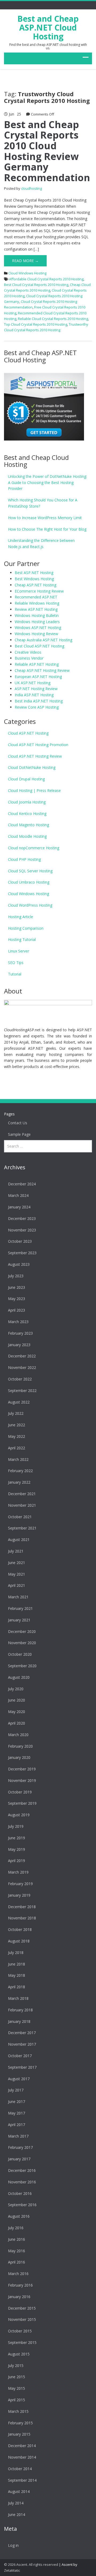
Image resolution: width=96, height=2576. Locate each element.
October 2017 (20, 2056)
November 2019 (22, 1780)
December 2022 (22, 1356)
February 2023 (20, 1333)
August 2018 (19, 1941)
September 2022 (22, 1391)
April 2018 (17, 1987)
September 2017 (22, 2067)
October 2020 (20, 1654)
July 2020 (16, 1689)
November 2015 (22, 2319)
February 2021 (20, 1608)
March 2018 (18, 1998)
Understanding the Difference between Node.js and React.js (41, 544)
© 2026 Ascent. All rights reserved (31, 2564)
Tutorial (15, 974)
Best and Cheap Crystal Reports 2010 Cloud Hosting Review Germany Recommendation (47, 151)
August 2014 (19, 2491)
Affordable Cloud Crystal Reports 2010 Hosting (46, 279)
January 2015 (19, 2434)
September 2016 (22, 2205)
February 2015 (20, 2423)
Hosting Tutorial (22, 939)
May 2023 (17, 1299)
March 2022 (18, 1459)
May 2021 (17, 1574)
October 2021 (20, 1517)
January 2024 (19, 1207)
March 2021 (18, 1597)
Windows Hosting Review (36, 634)
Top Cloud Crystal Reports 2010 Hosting (36, 324)
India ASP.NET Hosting (34, 695)
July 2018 (16, 1953)
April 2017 (17, 2125)
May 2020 (17, 1712)
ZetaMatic (12, 2570)
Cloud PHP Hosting (24, 859)
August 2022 (19, 1402)
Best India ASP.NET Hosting (39, 701)
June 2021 (17, 1563)
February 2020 (20, 1746)
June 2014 (17, 2514)
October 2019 (20, 1792)
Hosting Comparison (26, 928)
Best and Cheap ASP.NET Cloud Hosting (48, 27)
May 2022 (17, 1436)
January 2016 (19, 2297)
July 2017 (16, 2090)
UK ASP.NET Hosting (33, 683)
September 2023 (22, 1253)
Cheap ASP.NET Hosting (35, 585)
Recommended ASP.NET (36, 597)
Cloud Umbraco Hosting (29, 882)
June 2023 (17, 1287)
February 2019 (20, 1884)
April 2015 (17, 2400)
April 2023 (17, 1310)
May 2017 (17, 2113)
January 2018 (19, 2021)
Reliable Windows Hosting (37, 603)
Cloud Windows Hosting (27, 273)
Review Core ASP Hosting (37, 707)
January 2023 (19, 1345)
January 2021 (19, 1620)
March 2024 (18, 1195)
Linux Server (19, 951)
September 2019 (22, 1803)
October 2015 (20, 2331)
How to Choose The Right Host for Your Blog (47, 529)
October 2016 (20, 2193)
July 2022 (16, 1413)
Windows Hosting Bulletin (37, 615)
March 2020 (18, 1735)
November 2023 (22, 1230)
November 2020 (22, 1643)
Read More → (25, 261)
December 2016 (22, 2170)
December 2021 (22, 1494)
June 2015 (17, 2377)
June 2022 (17, 1425)
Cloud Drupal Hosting (26, 779)
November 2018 (22, 1918)
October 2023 (20, 1241)
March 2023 (18, 1322)
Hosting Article (21, 917)
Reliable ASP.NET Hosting (37, 664)
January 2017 (19, 2159)
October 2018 (20, 1929)
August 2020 (19, 1677)
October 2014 (20, 2469)
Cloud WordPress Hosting (30, 905)
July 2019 (16, 1826)
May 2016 (17, 2251)
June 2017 (17, 2102)
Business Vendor (29, 658)
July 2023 (16, 1276)
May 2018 (17, 1975)
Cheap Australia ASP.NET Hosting (43, 640)
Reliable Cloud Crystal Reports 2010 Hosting (53, 319)
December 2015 (22, 2308)
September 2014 (22, 2480)
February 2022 (20, 1471)
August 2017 (19, 2079)
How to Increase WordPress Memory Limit (45, 518)
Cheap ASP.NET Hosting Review (42, 670)
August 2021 (19, 1540)
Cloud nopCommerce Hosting (34, 848)
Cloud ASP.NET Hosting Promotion (38, 745)
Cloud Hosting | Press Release (34, 790)
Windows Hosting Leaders (37, 622)
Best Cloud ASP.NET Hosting (39, 646)
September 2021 (22, 1528)
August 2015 (19, 2354)
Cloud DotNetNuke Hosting (32, 767)
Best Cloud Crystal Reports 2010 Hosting (36, 285)
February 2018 (20, 2010)
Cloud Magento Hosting (29, 825)
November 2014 (22, 2457)
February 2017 (20, 2147)
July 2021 (16, 1551)
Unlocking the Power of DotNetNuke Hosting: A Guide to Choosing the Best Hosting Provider (47, 483)
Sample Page (19, 1134)
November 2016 (22, 2182)
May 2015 (17, 2388)
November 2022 (22, 1367)
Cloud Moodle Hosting (27, 836)
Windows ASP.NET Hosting (38, 628)
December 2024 (22, 1184)
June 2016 (17, 2239)
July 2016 (16, 2228)
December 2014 (22, 2446)
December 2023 (22, 1218)
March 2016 (18, 2274)
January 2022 (19, 1482)
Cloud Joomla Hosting (27, 802)
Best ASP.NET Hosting (34, 573)
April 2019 (17, 1861)
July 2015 (16, 2365)
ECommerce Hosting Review (39, 591)
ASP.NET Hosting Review (36, 689)
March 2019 (18, 1872)
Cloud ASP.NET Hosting (28, 733)
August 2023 (19, 1264)
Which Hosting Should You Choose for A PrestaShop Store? (43, 503)
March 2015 (18, 2411)
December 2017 (22, 2033)
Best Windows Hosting (34, 579)
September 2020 (22, 1666)
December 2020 (22, 1631)
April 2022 (17, 1448)
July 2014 (16, 2503)
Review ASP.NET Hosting (36, 609)
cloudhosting (31, 188)
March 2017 (18, 2136)
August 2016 (19, 2216)
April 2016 (17, 2262)
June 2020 (17, 1700)
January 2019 (19, 1895)
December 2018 (22, 1907)
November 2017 (22, 2044)
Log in (13, 2545)
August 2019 (19, 1815)
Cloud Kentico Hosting (27, 814)
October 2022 (20, 1379)
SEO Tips (16, 963)
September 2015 (22, 2342)
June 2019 (17, 1838)
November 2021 (22, 1505)
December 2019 (22, 1769)
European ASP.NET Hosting (38, 677)
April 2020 (17, 1723)
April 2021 (17, 1585)
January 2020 (19, 1757)
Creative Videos (28, 652)
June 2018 (17, 1964)
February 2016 (20, 2285)
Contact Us (18, 1123)
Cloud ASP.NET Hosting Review (35, 756)
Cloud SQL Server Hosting (30, 871)
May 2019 (17, 1849)
